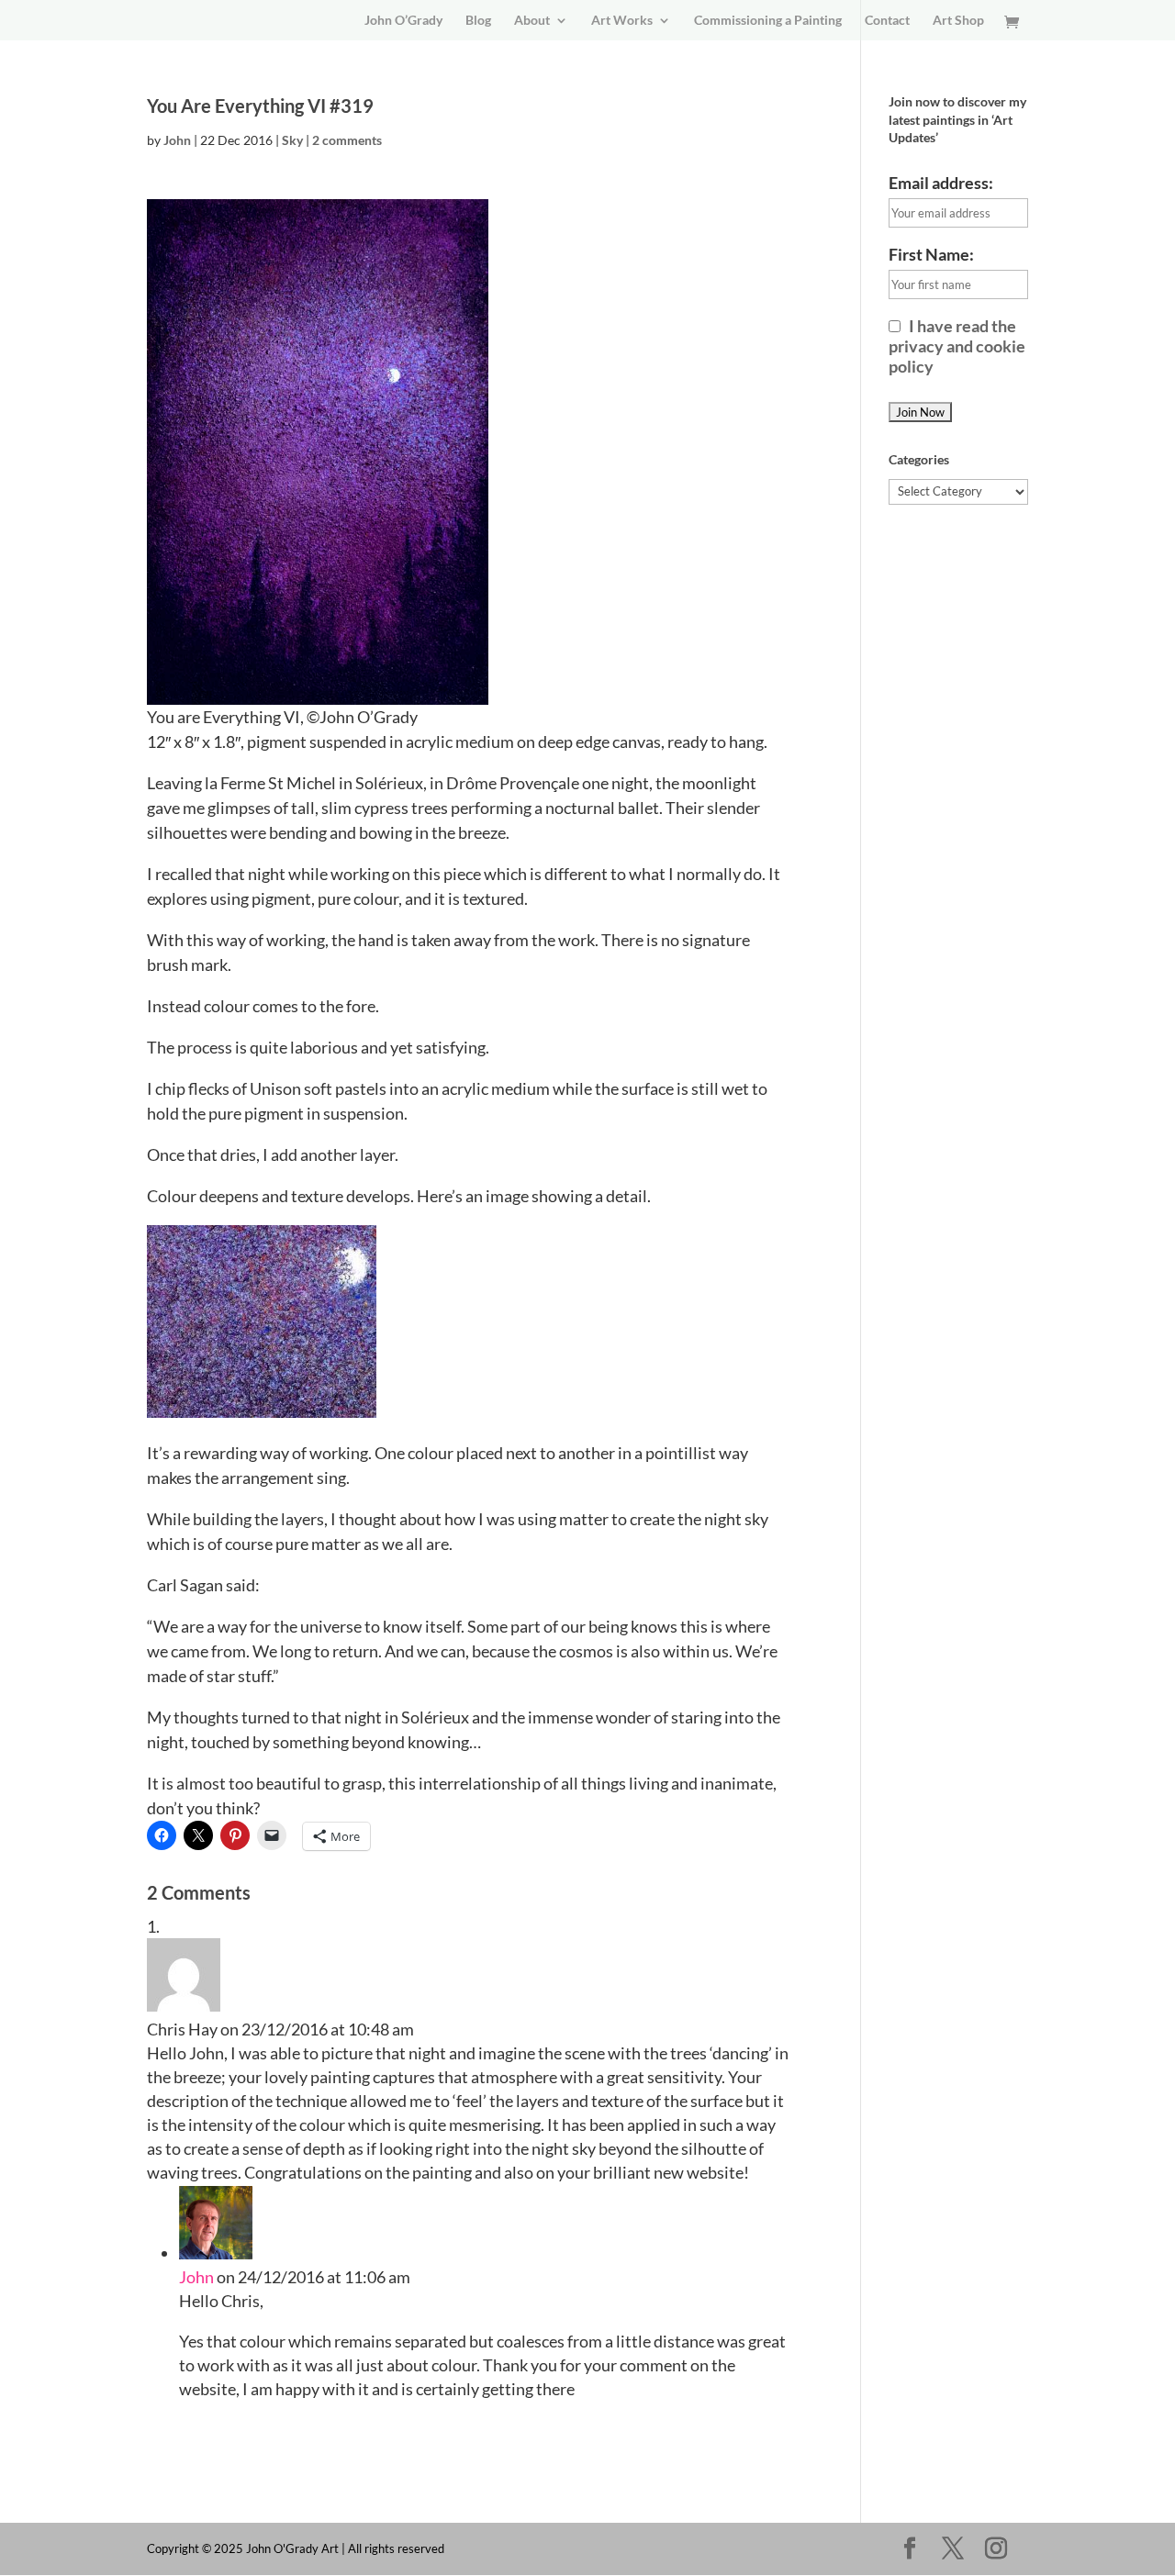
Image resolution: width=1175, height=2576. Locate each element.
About (532, 21)
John (177, 140)
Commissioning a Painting (768, 21)
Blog (478, 21)
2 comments (347, 140)
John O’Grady (403, 21)
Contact (887, 21)
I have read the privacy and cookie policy (957, 346)
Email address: (941, 183)
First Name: (931, 254)
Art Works (622, 21)
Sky (292, 140)
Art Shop (958, 21)
